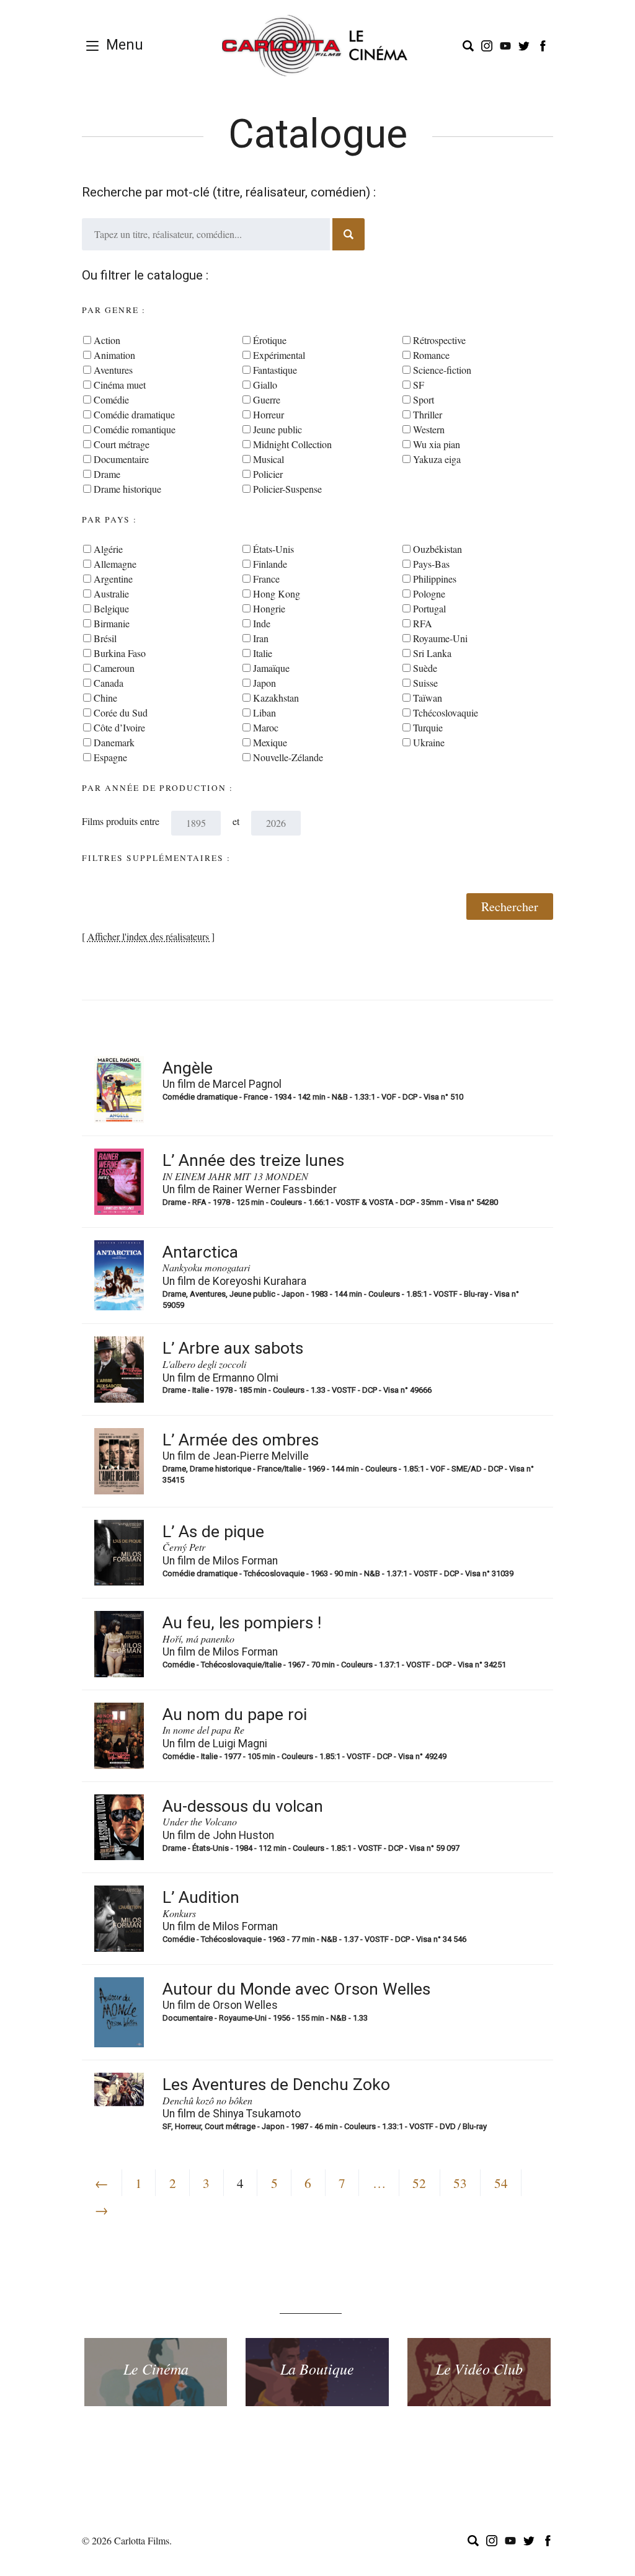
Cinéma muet (120, 385)
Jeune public (278, 429)
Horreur (269, 414)
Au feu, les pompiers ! (242, 1623)
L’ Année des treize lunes (253, 1160)
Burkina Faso (120, 653)
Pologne (429, 593)
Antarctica (200, 1252)
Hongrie (269, 608)
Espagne (110, 757)
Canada (109, 683)
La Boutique (317, 2369)
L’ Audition (201, 1897)
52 (419, 2183)
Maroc (266, 727)
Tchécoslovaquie (446, 712)
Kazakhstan (276, 698)
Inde (262, 623)
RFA (423, 623)
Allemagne (115, 564)
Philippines (435, 579)
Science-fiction (442, 370)
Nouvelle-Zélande (288, 757)
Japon (264, 683)
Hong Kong (277, 593)
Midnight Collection (292, 444)
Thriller (428, 414)
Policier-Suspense (287, 489)
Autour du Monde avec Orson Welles (296, 1989)
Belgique (111, 608)
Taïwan (428, 698)
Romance (431, 355)
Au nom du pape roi (235, 1714)
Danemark (114, 742)
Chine (105, 698)
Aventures (113, 370)
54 (501, 2183)
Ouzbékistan (437, 549)
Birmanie (112, 623)
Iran (261, 638)
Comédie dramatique (134, 414)
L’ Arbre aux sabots (233, 1348)
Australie (111, 593)
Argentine (113, 579)
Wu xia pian (437, 444)
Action (107, 340)
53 (460, 2183)
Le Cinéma (156, 2369)
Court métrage (122, 444)
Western (429, 429)
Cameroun (114, 668)
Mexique (270, 742)
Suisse (425, 683)
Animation (114, 355)
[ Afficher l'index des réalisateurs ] (148, 936)
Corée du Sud (121, 712)
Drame (107, 474)
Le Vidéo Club (479, 2369)
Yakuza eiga (437, 459)
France (266, 579)
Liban (264, 712)
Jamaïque (271, 668)
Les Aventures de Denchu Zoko (276, 2084)
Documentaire (121, 459)
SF (419, 385)
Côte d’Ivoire (119, 727)
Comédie (111, 399)
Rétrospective (439, 340)
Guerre (267, 399)
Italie (263, 653)
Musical (269, 459)
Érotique (270, 340)
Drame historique (127, 489)
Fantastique (275, 370)
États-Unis (273, 549)
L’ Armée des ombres (241, 1440)
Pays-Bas (431, 564)
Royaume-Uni (440, 638)
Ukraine (429, 742)
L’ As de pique (213, 1532)
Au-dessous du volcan (243, 1806)
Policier (268, 474)
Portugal (429, 608)
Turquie (428, 727)
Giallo (265, 385)
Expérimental (279, 355)
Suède (425, 668)
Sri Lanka (432, 653)
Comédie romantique (135, 429)
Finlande (270, 564)
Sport (424, 399)
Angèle (188, 1068)
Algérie (108, 549)
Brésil (105, 638)
